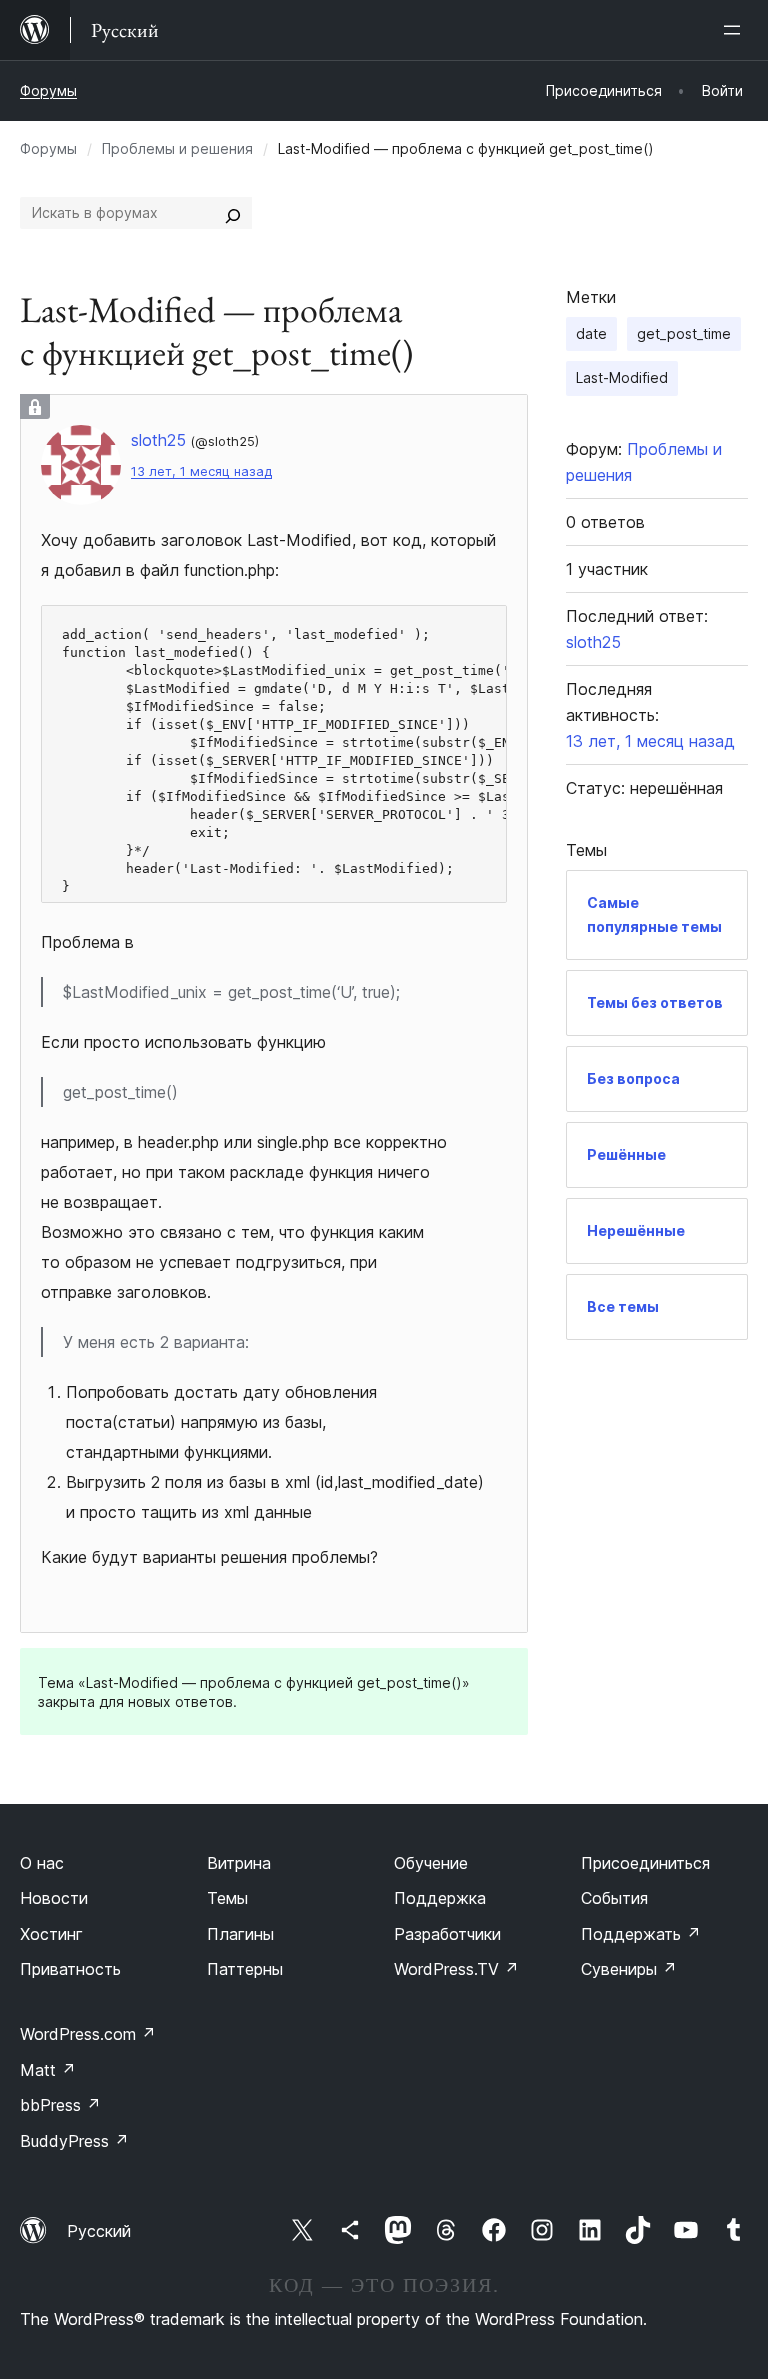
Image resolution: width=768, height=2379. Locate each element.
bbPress (60, 2105)
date (591, 333)
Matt (48, 2070)
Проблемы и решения (177, 148)
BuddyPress (74, 2141)
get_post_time (684, 333)
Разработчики (447, 1934)
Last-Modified (622, 377)
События (614, 1898)
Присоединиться (645, 1863)
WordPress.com (88, 2034)
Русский (99, 2231)
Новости (54, 1898)
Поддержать (641, 1934)
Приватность (70, 1969)
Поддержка (440, 1898)
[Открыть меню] (736, 30)
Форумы (48, 90)
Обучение (431, 1863)
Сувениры (629, 1969)
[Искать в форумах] (233, 213)
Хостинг (51, 1934)
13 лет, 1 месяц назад (201, 471)
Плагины (240, 1934)
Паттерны (245, 1969)
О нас (42, 1863)
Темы (227, 1898)
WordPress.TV (456, 1969)
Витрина (239, 1863)
